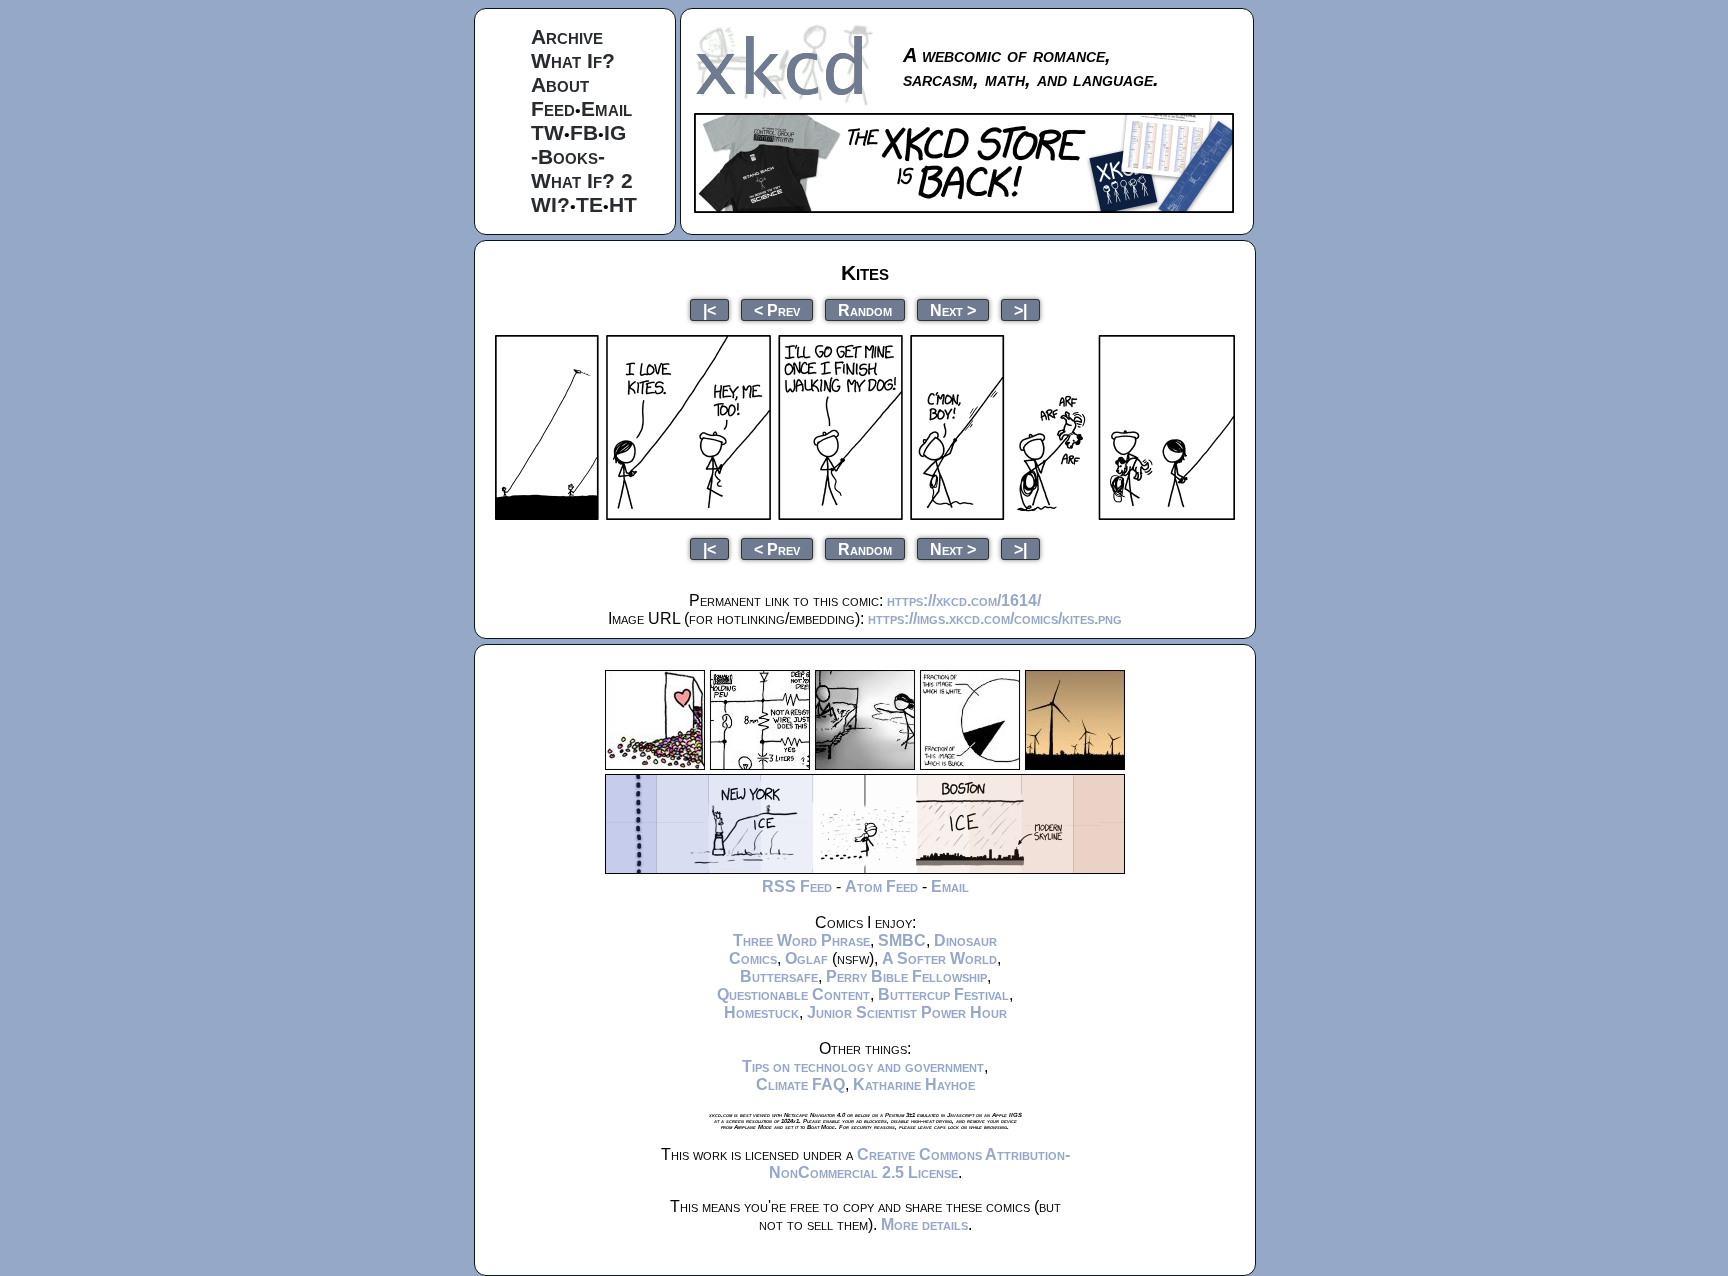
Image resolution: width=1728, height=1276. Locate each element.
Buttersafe (779, 976)
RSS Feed (797, 886)
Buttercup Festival (943, 994)
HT (623, 204)
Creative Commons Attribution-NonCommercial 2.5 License (919, 1163)
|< (709, 309)
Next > (953, 309)
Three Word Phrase (801, 940)
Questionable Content (793, 994)
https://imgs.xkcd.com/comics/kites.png (995, 618)
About (560, 84)
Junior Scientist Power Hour (907, 1012)
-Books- (568, 156)
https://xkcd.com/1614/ (964, 600)
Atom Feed (881, 886)
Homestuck (761, 1012)
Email (606, 108)
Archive (567, 36)
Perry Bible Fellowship (906, 976)
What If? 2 (582, 180)
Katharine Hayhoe (914, 1084)
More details (924, 1224)
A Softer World (939, 958)
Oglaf (806, 958)
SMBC (902, 940)
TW (547, 132)
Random (865, 309)
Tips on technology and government (863, 1066)
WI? (550, 204)
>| (1020, 309)
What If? (573, 60)
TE (589, 204)
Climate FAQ (800, 1084)
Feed (553, 108)
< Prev (777, 309)
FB (584, 132)
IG (615, 132)
